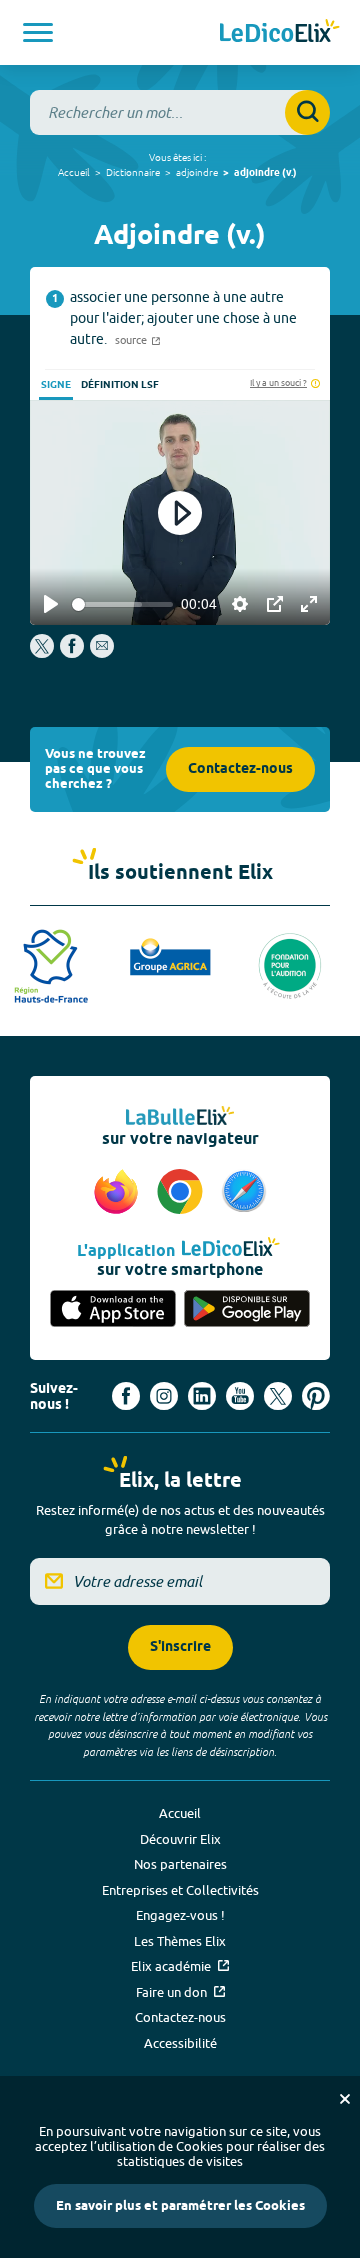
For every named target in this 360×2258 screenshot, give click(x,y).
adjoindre (197, 172)
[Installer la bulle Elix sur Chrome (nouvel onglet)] (183, 1193)
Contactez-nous (240, 769)
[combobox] (180, 112)
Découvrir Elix (180, 1839)
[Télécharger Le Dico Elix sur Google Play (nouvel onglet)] (247, 1310)
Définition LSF (120, 385)
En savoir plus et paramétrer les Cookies (180, 2206)
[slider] (122, 604)
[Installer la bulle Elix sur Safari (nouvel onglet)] (244, 1193)
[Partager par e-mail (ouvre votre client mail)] (102, 653)
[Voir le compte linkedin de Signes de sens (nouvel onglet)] (202, 1396)
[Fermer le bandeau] (345, 2099)
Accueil (74, 172)
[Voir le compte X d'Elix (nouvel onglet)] (278, 1396)
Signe (56, 385)
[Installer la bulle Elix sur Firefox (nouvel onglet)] (119, 1193)
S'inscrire (180, 1647)
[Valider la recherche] (307, 112)
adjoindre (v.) (265, 173)
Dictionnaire (133, 172)
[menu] (38, 32)
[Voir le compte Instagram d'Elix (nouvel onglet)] (164, 1396)
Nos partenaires (180, 1864)
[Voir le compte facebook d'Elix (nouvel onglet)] (126, 1396)
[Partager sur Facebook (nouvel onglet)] (72, 653)
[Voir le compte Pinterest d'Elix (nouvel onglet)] (316, 1396)
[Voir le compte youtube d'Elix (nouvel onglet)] (240, 1396)
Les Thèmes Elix (180, 1941)
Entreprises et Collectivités (180, 1890)
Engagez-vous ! (180, 1915)
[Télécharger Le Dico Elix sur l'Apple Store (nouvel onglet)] (113, 1310)
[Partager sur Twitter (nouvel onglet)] (43, 653)
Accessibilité (180, 2043)
